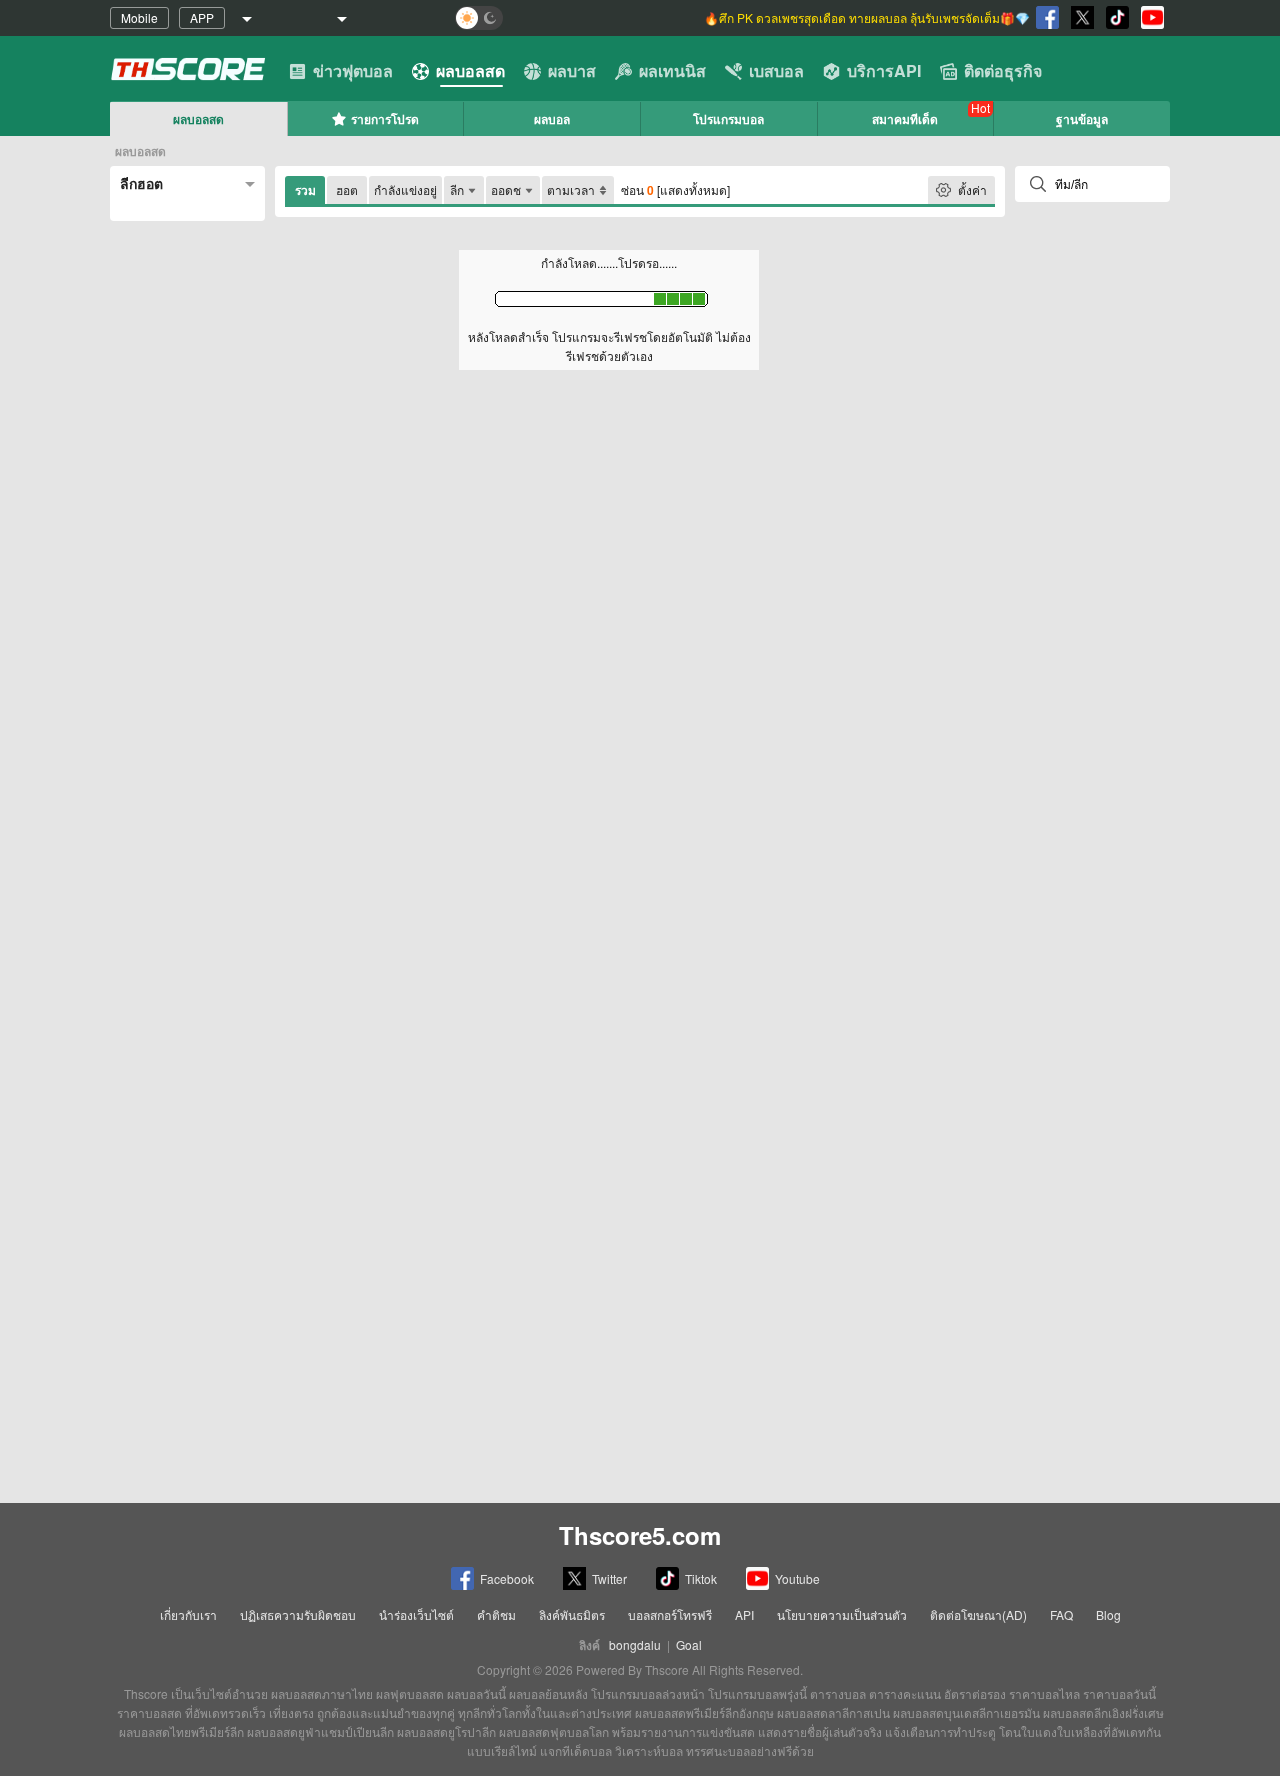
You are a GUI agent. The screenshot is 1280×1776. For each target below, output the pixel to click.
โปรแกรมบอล (728, 119)
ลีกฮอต (141, 183)
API (744, 1614)
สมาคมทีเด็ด (905, 119)
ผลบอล (552, 119)
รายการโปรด (385, 119)
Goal (689, 1644)
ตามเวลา (571, 189)
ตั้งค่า (972, 189)
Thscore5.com (640, 1535)
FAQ (1061, 1614)
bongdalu (635, 1644)
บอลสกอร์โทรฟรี (670, 1614)
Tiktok (701, 1578)
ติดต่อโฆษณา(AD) (978, 1614)
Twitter (609, 1578)
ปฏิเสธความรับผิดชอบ (298, 1614)
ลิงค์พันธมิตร (572, 1614)
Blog (1108, 1614)
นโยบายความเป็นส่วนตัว (842, 1614)
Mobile (139, 17)
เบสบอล (776, 70)
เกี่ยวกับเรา (188, 1614)
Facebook (507, 1578)
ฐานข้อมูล (1082, 119)
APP (202, 17)
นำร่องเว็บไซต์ (416, 1614)
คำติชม (496, 1614)
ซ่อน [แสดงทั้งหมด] (675, 190)
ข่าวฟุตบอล (353, 70)
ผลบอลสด (470, 70)
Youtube (797, 1578)
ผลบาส (572, 70)
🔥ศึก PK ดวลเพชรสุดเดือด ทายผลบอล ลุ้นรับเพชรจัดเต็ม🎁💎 (867, 17)
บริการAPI (884, 70)
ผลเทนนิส (672, 70)
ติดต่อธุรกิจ (1003, 70)
